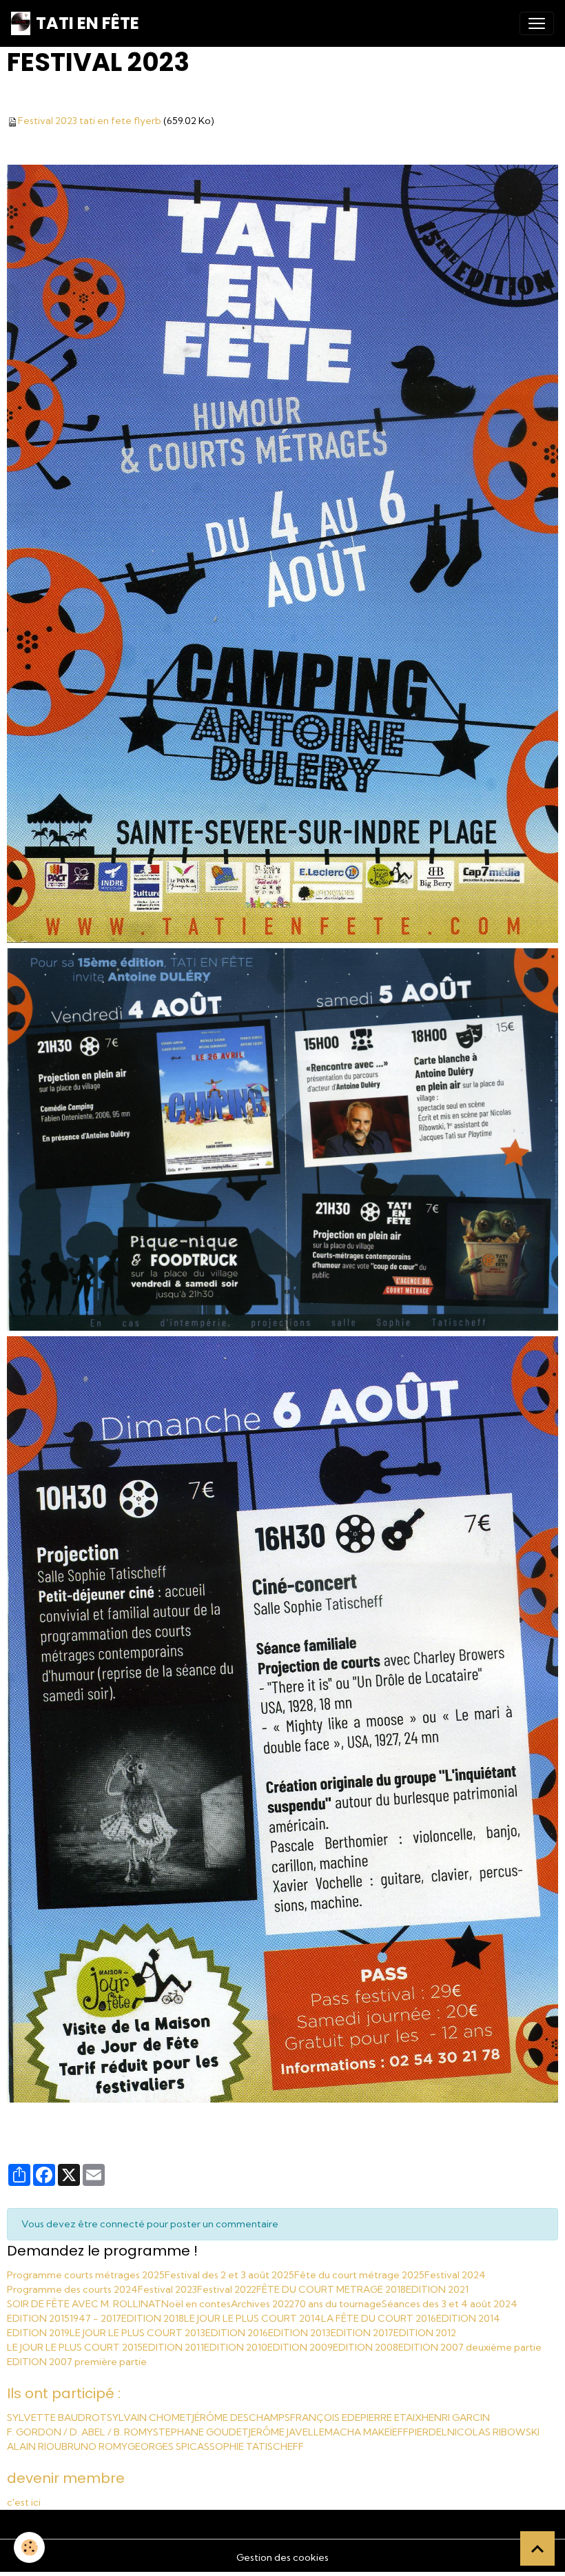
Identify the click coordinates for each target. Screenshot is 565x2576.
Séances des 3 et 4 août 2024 (450, 2304)
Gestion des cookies (282, 2557)
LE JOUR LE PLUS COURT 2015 (75, 2347)
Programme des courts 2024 (72, 2289)
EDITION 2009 (300, 2347)
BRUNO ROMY (94, 2446)
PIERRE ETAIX (391, 2417)
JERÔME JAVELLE (287, 2432)
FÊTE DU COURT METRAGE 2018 (331, 2289)
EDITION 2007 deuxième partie (470, 2347)
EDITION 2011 (173, 2347)
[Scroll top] (537, 2548)
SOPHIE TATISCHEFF (257, 2446)
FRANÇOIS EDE (325, 2417)
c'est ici (24, 2502)
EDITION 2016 (237, 2333)
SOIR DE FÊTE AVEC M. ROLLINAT (84, 2304)
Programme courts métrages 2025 (86, 2275)
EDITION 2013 (299, 2333)
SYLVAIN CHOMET (150, 2417)
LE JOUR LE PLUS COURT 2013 (137, 2333)
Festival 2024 (455, 2275)
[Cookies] (29, 2547)
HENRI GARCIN (456, 2417)
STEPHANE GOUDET (201, 2432)
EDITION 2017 (362, 2333)
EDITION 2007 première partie (77, 2362)
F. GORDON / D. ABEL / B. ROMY (80, 2432)
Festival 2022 (227, 2289)
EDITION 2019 (38, 2333)
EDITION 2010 (236, 2347)
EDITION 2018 (153, 2318)
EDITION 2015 (38, 2318)
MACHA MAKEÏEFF (367, 2432)
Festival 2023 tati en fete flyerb (90, 121)
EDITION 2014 (468, 2318)
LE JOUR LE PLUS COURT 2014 (253, 2318)
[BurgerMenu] (537, 23)
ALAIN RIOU (34, 2446)
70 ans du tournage (338, 2304)
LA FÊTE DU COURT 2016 (379, 2318)
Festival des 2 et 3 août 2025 (229, 2275)
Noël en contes (196, 2304)
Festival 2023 (167, 2289)
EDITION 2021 (437, 2289)
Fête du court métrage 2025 (359, 2275)
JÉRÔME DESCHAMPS (241, 2417)
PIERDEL (428, 2432)
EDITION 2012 (425, 2333)
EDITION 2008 (366, 2347)
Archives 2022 (263, 2304)
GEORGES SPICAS (168, 2446)
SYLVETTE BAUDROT (57, 2417)
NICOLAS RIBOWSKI (493, 2432)
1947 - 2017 (95, 2318)
